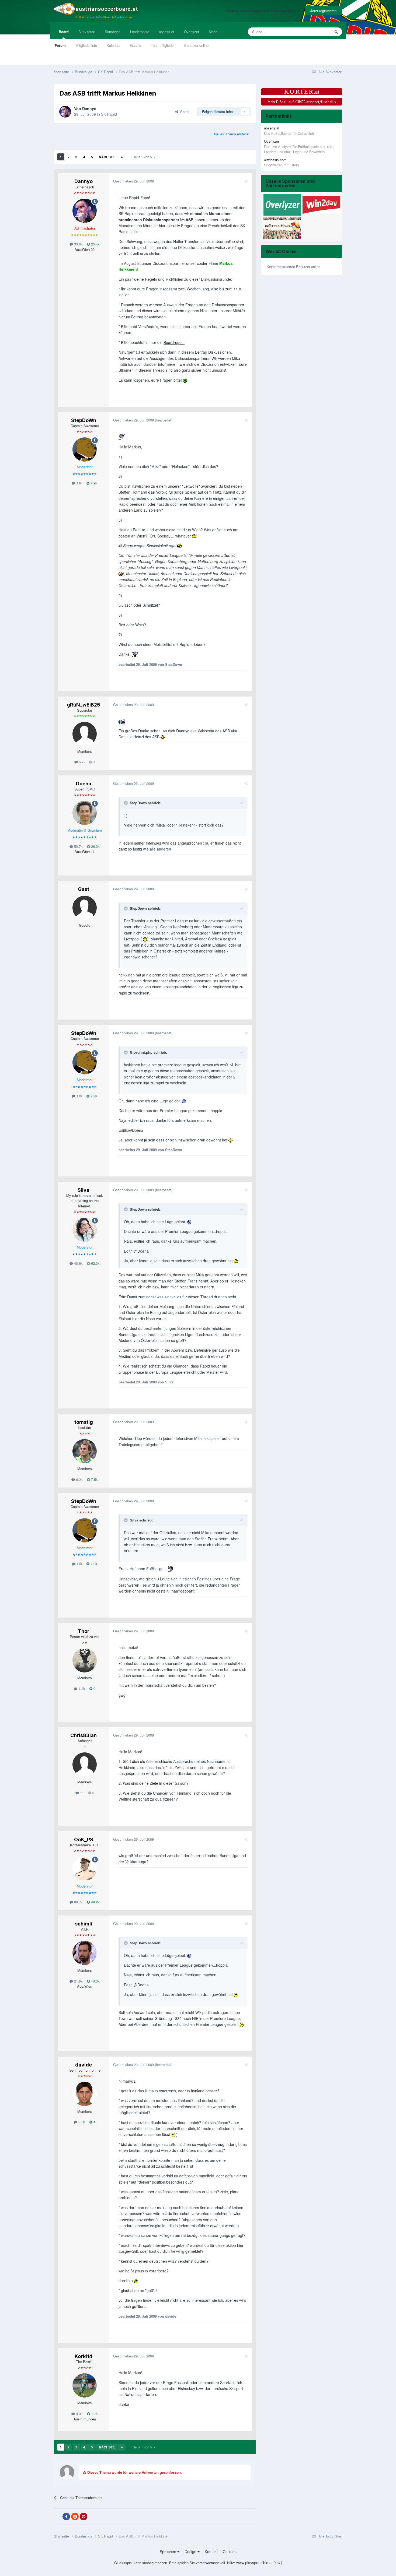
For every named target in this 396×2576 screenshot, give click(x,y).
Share (184, 112)
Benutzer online (196, 45)
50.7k (78, 846)
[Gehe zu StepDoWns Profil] (85, 449)
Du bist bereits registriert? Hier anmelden (262, 11)
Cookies (230, 2552)
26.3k (95, 846)
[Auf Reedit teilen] (75, 2517)
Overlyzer (192, 32)
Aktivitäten (87, 32)
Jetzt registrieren (323, 11)
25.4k (95, 244)
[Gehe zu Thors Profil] (85, 1660)
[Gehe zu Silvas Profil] (85, 1230)
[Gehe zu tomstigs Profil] (85, 1451)
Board (64, 32)
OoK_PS (84, 1839)
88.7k (78, 1902)
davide (84, 2065)
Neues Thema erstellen (232, 134)
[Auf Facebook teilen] (66, 2517)
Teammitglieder (163, 45)
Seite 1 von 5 (143, 157)
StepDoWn (84, 420)
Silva (84, 1190)
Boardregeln (174, 342)
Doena (84, 784)
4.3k (81, 1688)
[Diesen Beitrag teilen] (246, 181)
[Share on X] (58, 2517)
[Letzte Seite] (122, 157)
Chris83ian (84, 1735)
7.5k (94, 1479)
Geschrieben (133, 181)
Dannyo (89, 108)
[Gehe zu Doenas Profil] (85, 813)
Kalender (114, 45)
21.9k (78, 1981)
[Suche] (336, 32)
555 (81, 762)
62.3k (95, 1263)
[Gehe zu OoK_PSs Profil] (85, 1869)
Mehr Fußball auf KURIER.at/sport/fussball (302, 102)
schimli (84, 1924)
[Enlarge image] (185, 380)
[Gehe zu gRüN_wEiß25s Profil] (85, 734)
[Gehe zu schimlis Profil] (85, 1953)
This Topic (316, 32)
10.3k (95, 1981)
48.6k (78, 1263)
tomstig (84, 1422)
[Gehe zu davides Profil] (85, 2094)
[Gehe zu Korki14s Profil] (85, 2385)
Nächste (107, 157)
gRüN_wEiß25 (84, 705)
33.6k (78, 244)
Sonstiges (113, 32)
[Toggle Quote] (126, 803)
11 (81, 1793)
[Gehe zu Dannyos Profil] (65, 112)
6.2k (79, 1479)
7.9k (93, 483)
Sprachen (169, 2552)
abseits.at (167, 32)
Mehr (213, 32)
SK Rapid (109, 114)
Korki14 (84, 2356)
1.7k (94, 2414)
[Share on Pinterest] (84, 2517)
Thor (84, 1631)
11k (79, 483)
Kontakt (211, 2552)
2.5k (81, 2122)
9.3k (79, 2414)
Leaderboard (140, 32)
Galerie (136, 45)
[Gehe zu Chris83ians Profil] (85, 1765)
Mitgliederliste (86, 45)
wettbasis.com (275, 160)
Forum (60, 45)
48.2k (95, 1902)
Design (191, 2552)
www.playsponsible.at (254, 2563)
